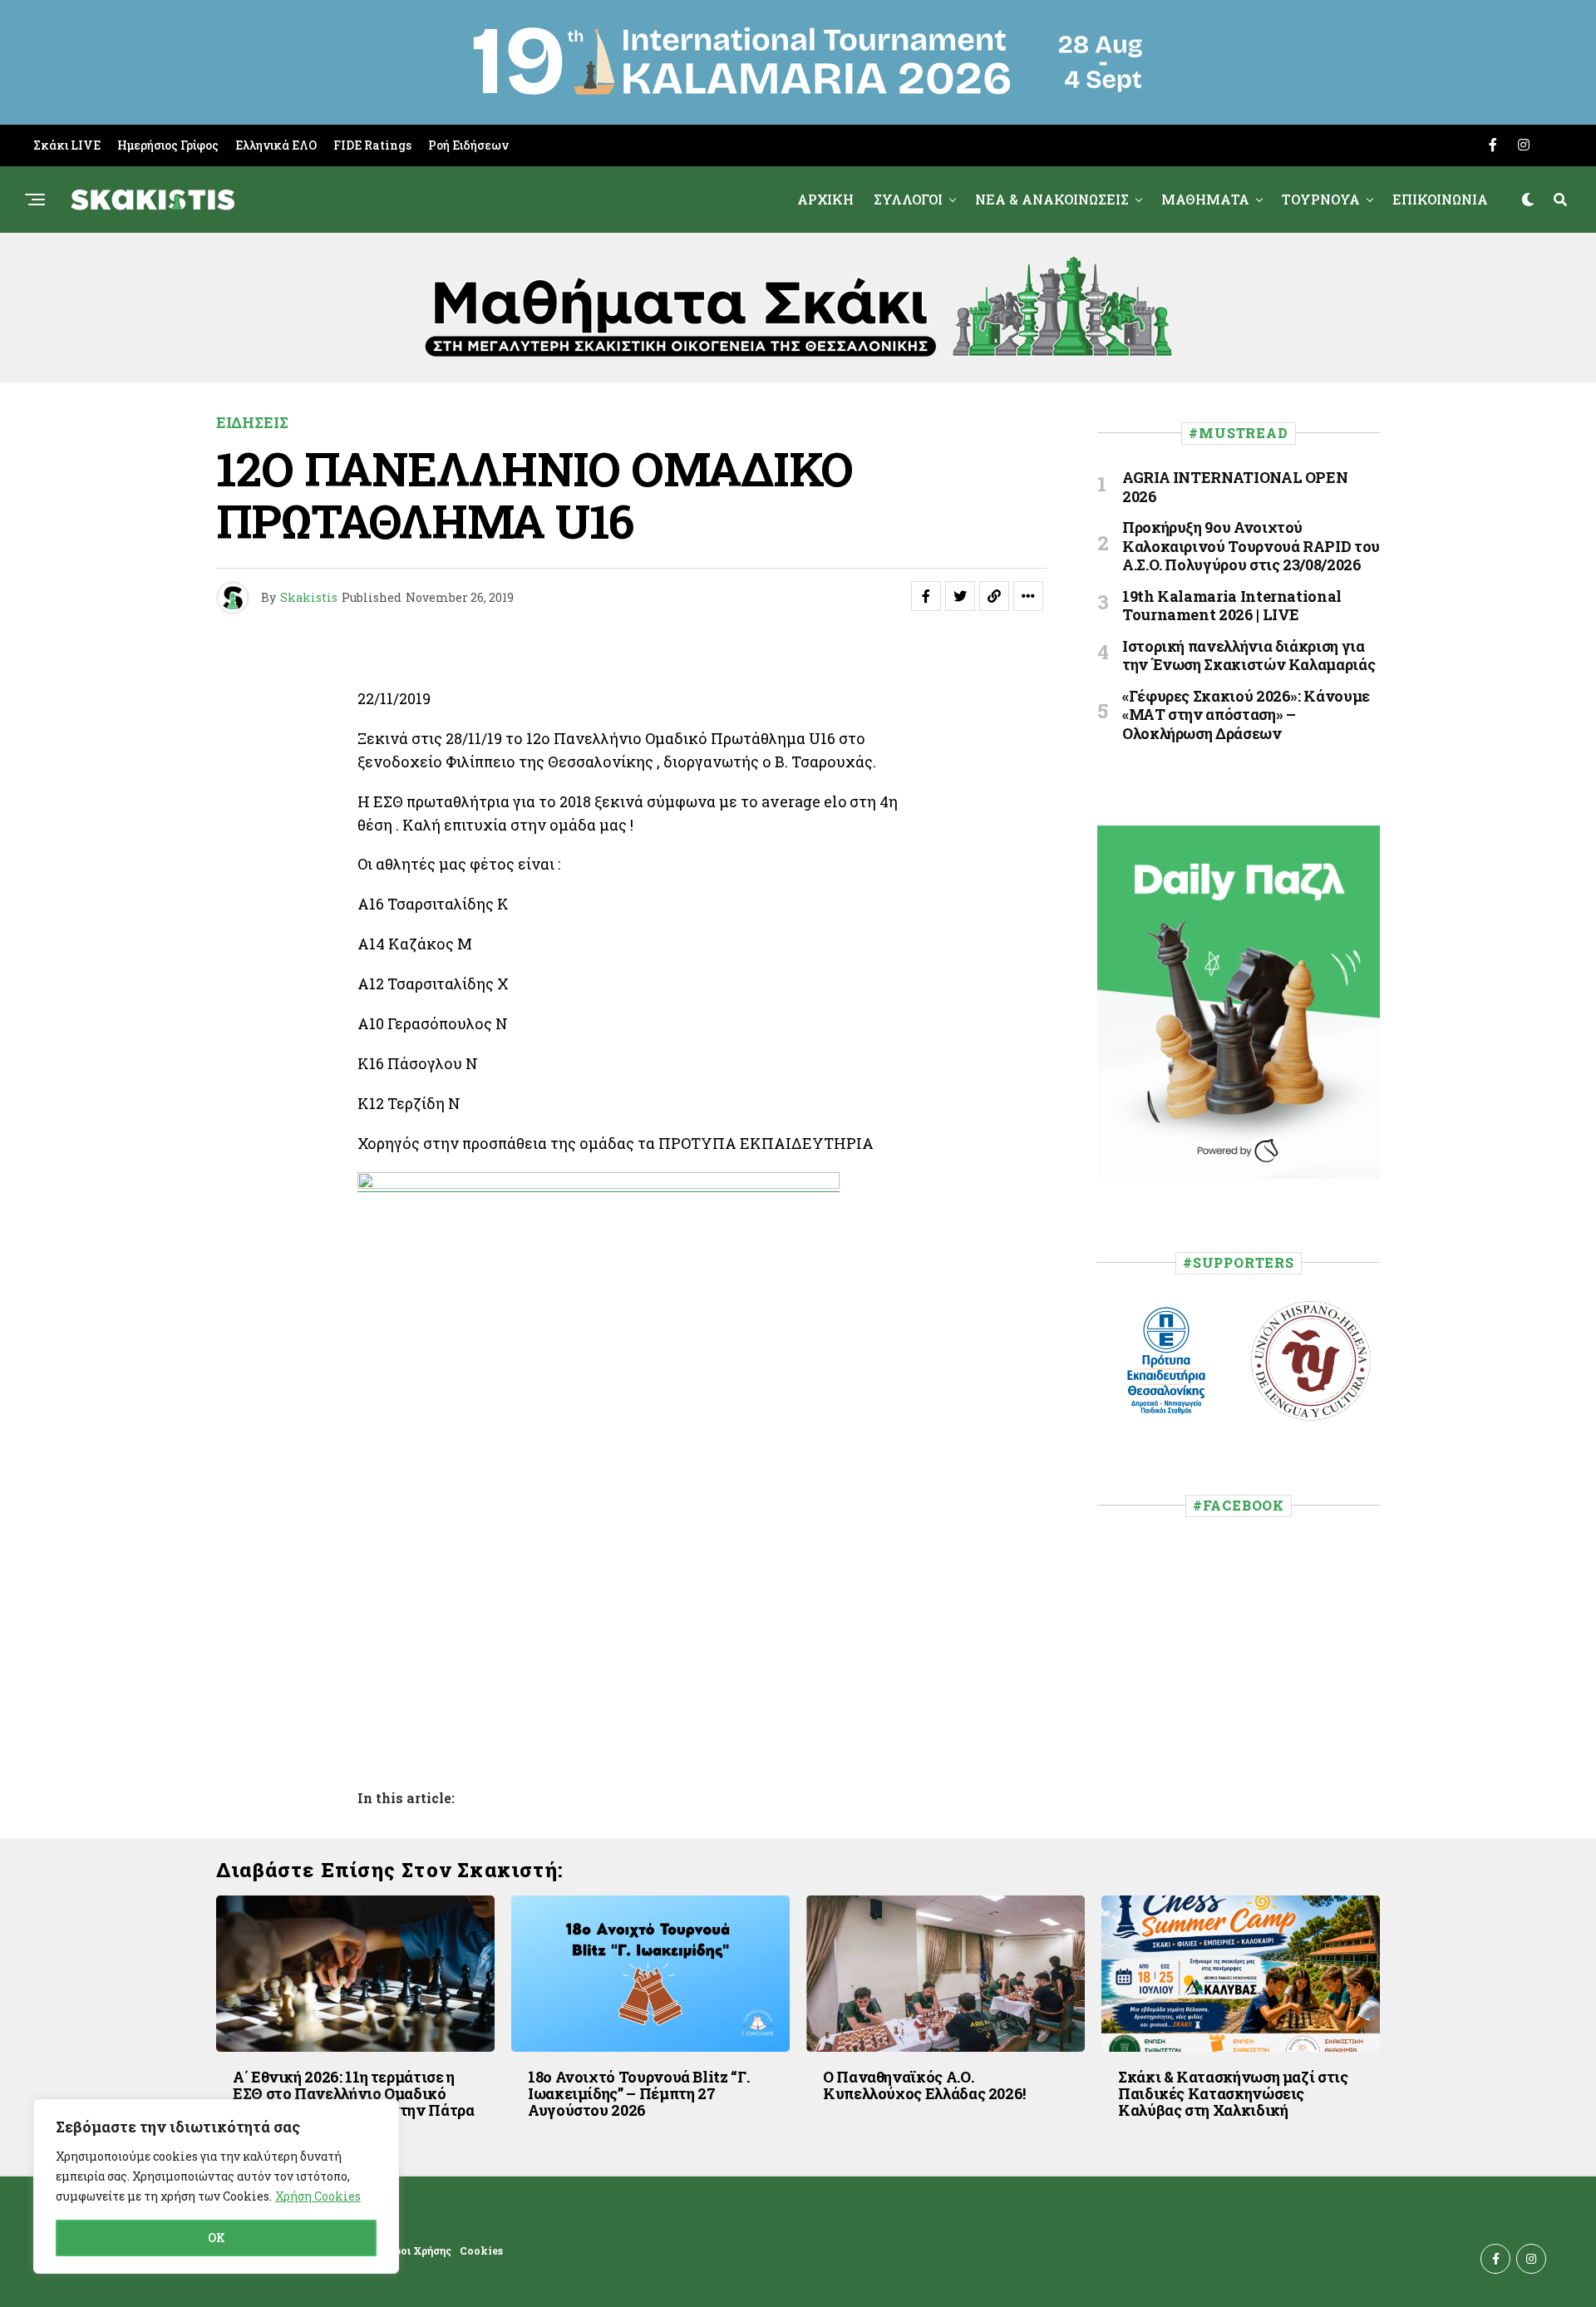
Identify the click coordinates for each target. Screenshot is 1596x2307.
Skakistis (309, 597)
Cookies (481, 2250)
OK (217, 2238)
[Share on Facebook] (926, 596)
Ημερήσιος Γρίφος (168, 145)
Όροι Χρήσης (419, 2250)
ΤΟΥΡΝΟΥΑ (1321, 199)
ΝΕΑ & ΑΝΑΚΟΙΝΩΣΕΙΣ (1052, 199)
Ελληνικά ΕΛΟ (276, 145)
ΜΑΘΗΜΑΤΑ (1205, 199)
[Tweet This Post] (960, 596)
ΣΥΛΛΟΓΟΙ (908, 199)
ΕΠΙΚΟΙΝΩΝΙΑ (1440, 199)
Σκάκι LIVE (67, 145)
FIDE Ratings (372, 145)
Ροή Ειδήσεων (468, 145)
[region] (216, 2186)
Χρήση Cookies (318, 2196)
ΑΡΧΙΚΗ (825, 199)
